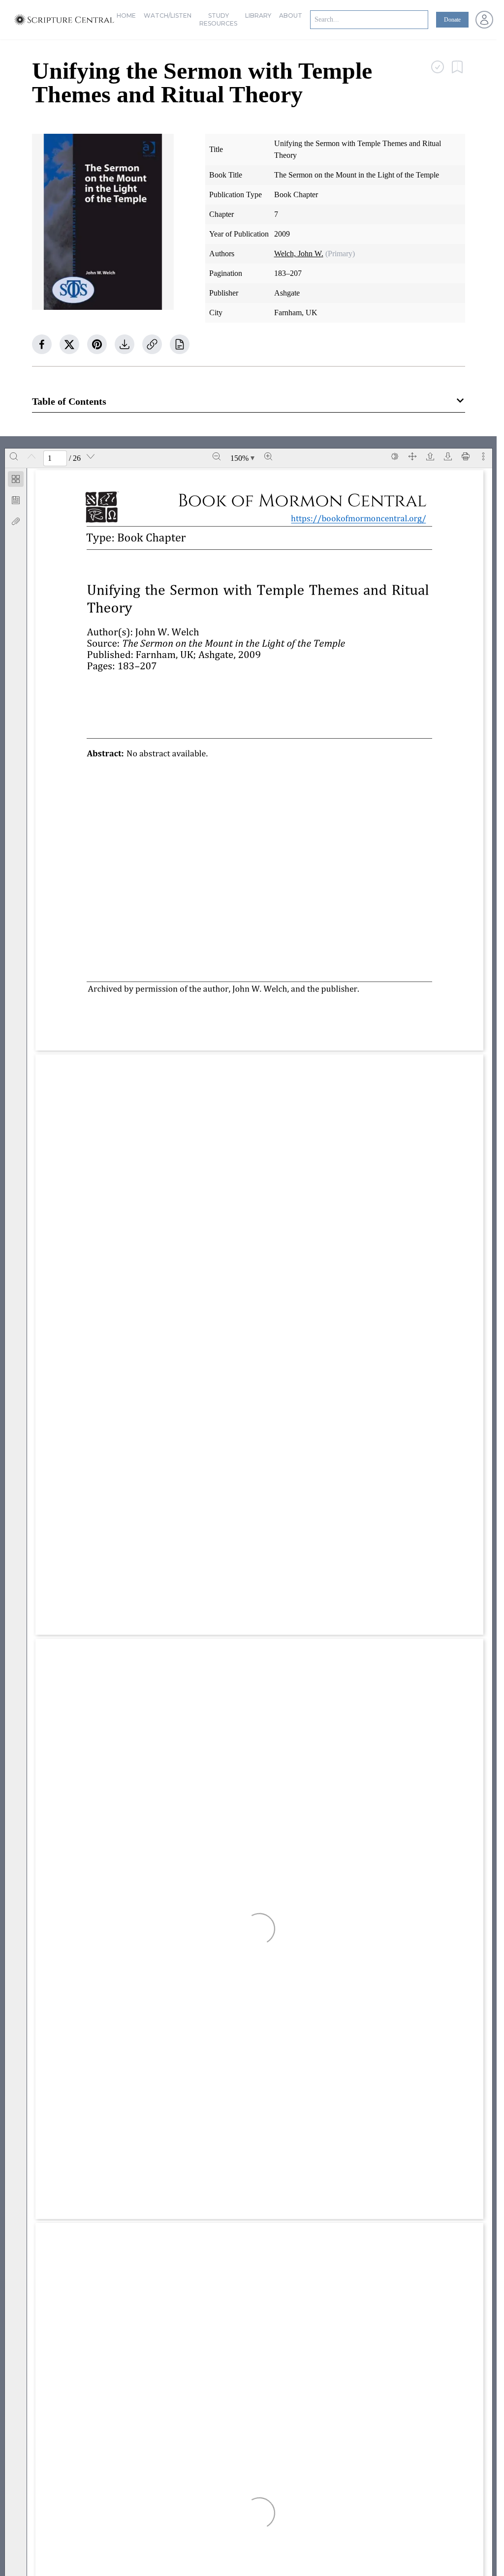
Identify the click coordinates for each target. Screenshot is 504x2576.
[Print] (466, 456)
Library (258, 15)
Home (126, 15)
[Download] (448, 456)
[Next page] (91, 456)
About (291, 15)
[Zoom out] (217, 456)
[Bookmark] (16, 500)
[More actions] (483, 456)
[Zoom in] (268, 456)
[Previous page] (31, 456)
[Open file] (430, 456)
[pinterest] (97, 344)
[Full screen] (412, 456)
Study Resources (218, 19)
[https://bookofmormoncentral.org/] (363, 518)
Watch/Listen (168, 15)
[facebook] (42, 344)
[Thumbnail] (16, 479)
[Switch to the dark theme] (395, 456)
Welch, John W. (299, 254)
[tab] (16, 481)
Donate (452, 20)
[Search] (14, 456)
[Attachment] (16, 521)
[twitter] (69, 344)
